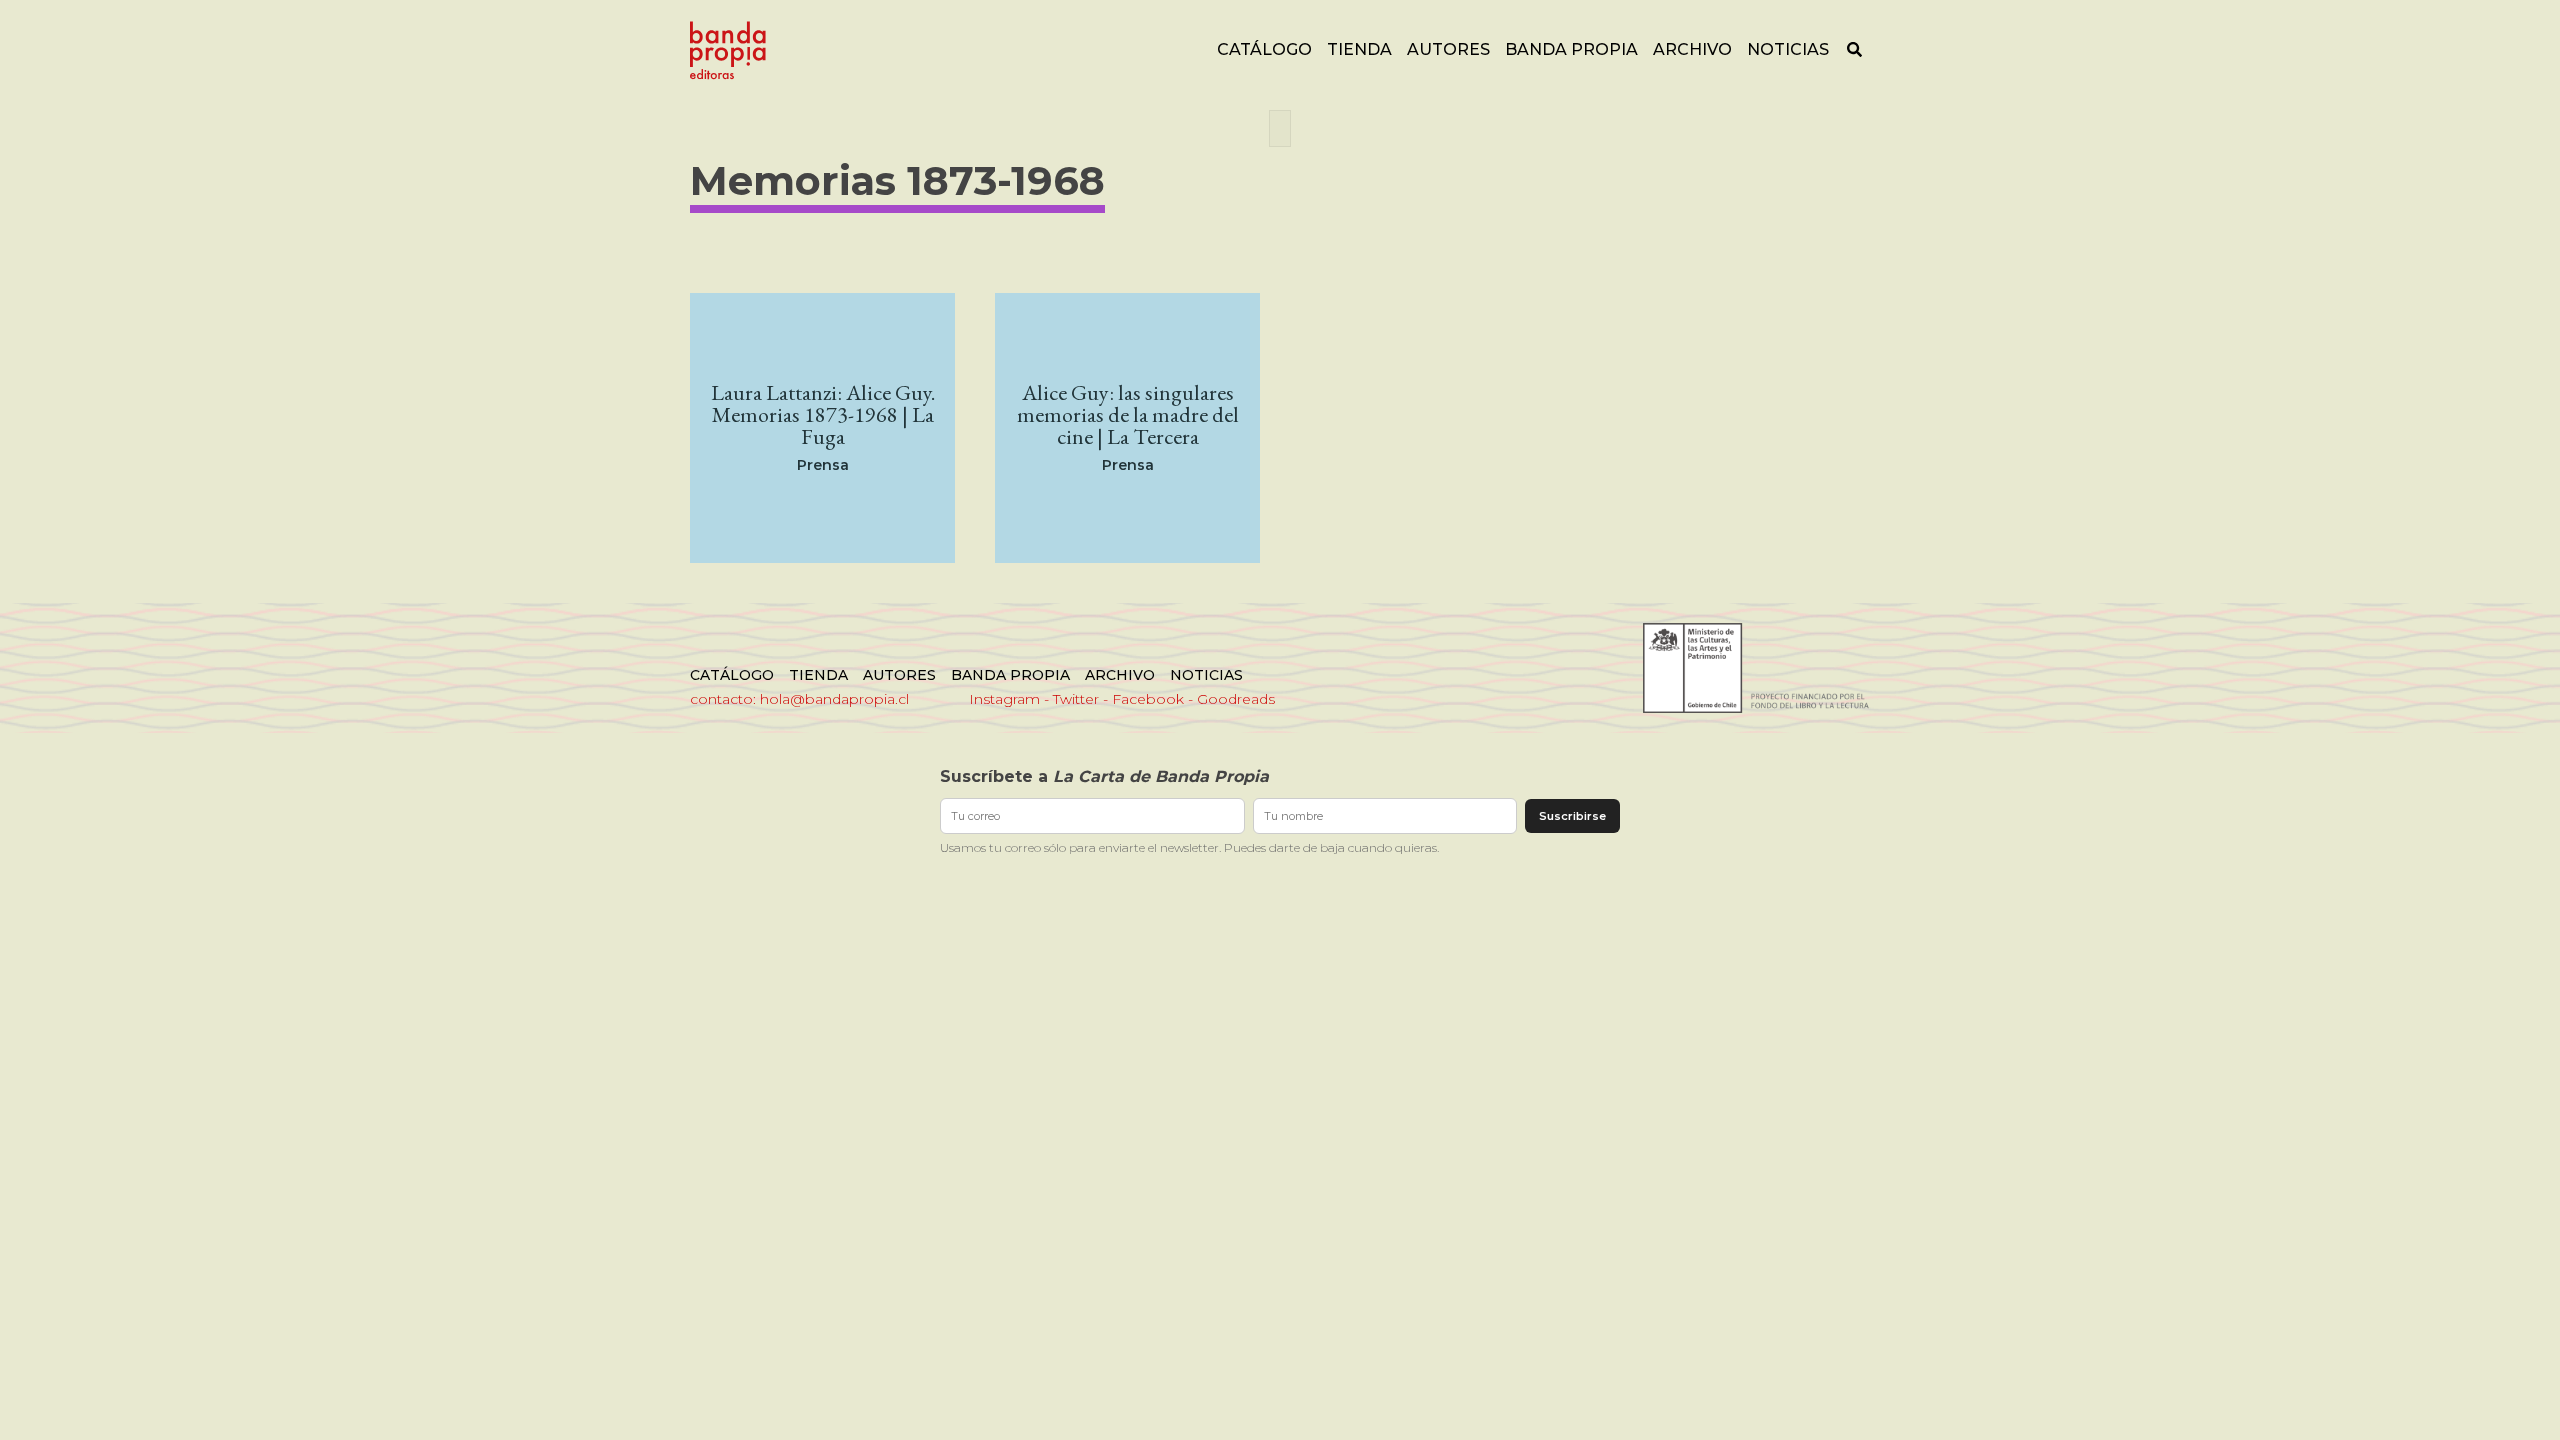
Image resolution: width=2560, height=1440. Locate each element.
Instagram (1004, 699)
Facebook (1148, 699)
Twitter (1076, 699)
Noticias (1788, 49)
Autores (1448, 49)
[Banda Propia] (728, 50)
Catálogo (1264, 49)
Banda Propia (1571, 49)
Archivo (1692, 49)
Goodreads (1236, 699)
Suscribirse (1572, 816)
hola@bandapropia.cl (834, 699)
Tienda (1359, 49)
